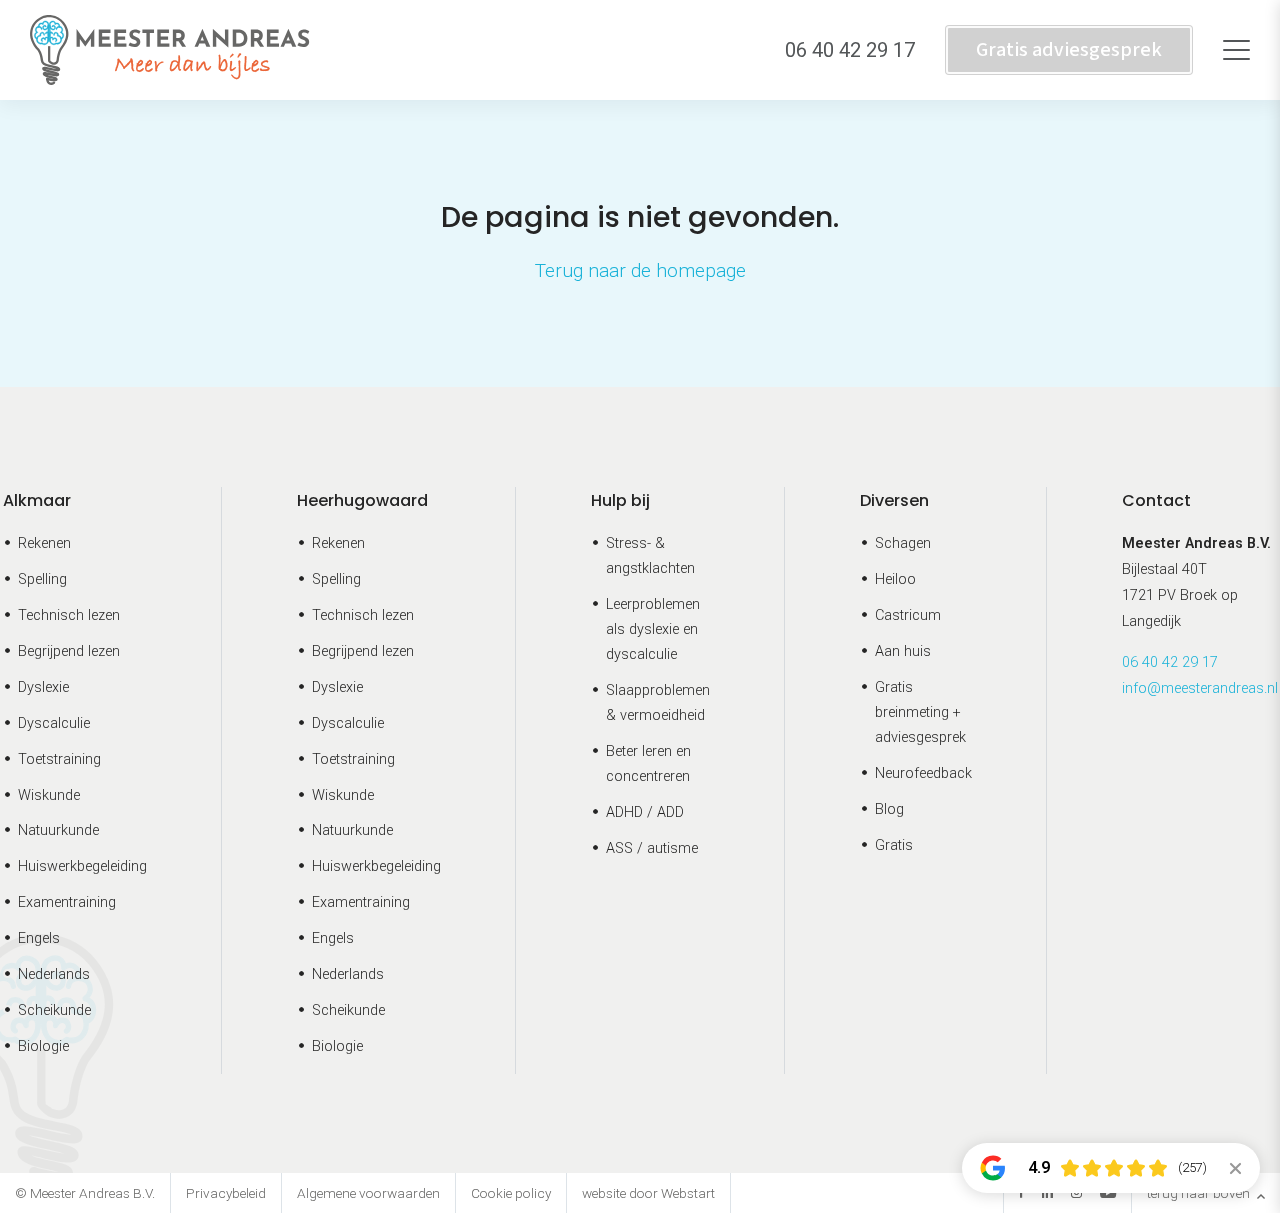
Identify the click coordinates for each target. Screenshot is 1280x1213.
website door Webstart (648, 1193)
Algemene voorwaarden (368, 1193)
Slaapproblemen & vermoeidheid (658, 703)
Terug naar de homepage (640, 270)
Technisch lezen (69, 615)
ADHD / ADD (645, 812)
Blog (889, 809)
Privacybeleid (226, 1193)
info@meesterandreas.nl (1200, 688)
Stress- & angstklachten (650, 556)
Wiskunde (49, 795)
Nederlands (54, 974)
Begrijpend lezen (69, 651)
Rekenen (44, 543)
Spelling (42, 579)
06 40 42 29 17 (1170, 662)
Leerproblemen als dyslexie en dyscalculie (653, 629)
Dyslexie (43, 687)
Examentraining (67, 902)
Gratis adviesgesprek (1069, 50)
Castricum (908, 615)
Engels (39, 938)
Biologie (43, 1046)
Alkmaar (37, 500)
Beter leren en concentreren (648, 764)
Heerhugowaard (362, 500)
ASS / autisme (652, 848)
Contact (1156, 500)
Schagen (903, 543)
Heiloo (895, 579)
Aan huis (903, 651)
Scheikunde (54, 1010)
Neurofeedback (923, 773)
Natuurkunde (58, 830)
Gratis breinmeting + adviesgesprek (920, 712)
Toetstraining (59, 759)
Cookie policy (511, 1193)
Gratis (894, 845)
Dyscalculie (54, 723)
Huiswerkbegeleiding (82, 866)
